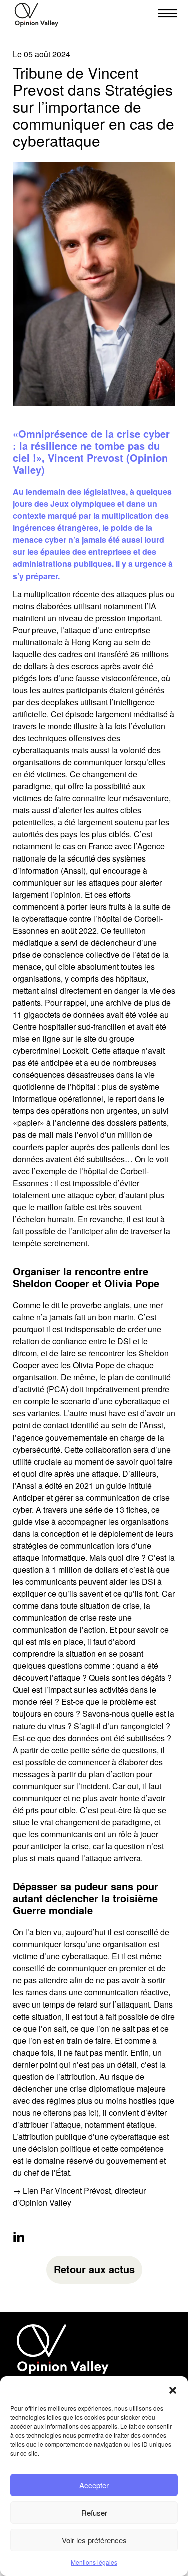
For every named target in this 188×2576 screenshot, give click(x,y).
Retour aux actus (94, 2269)
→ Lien (25, 2191)
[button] (173, 2389)
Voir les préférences (94, 2540)
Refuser (94, 2513)
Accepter (94, 2485)
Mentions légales (94, 2562)
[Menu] (164, 13)
